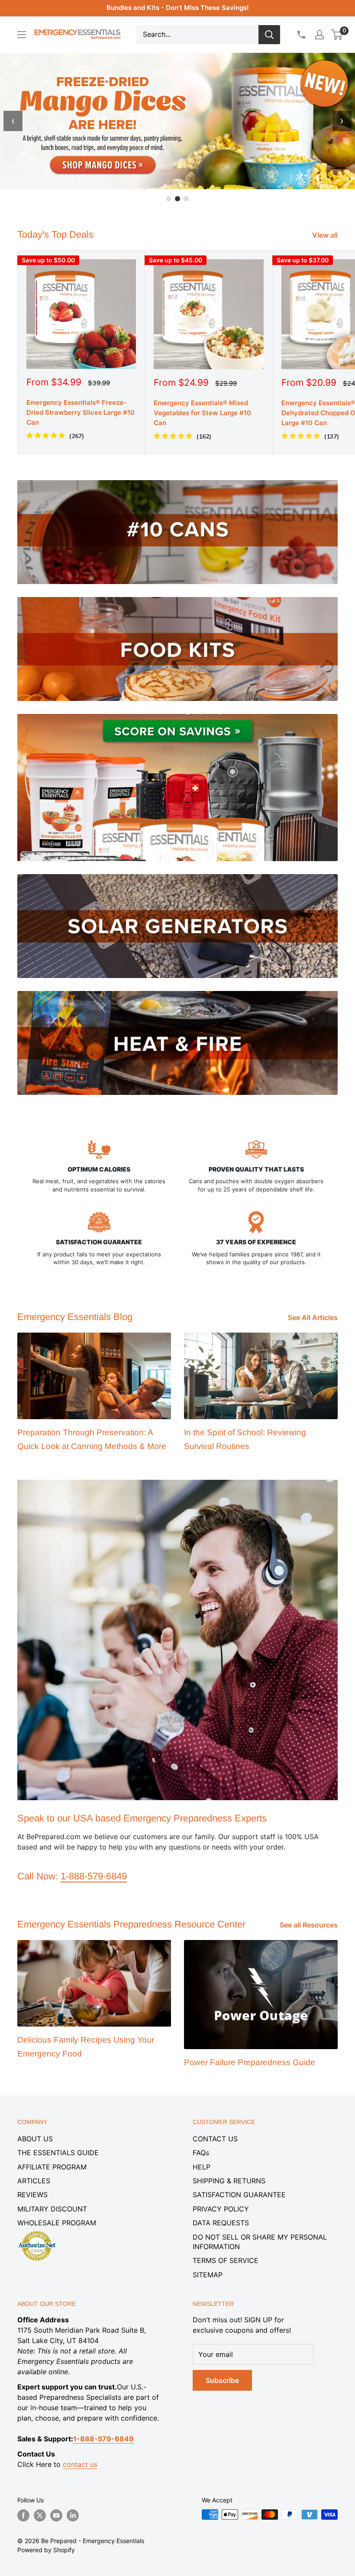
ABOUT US (35, 2139)
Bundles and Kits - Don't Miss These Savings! (178, 8)
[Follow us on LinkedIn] (73, 2515)
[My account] (319, 35)
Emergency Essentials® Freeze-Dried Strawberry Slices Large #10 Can (81, 413)
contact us (80, 2464)
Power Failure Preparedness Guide (250, 2062)
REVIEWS (32, 2195)
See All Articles (314, 1317)
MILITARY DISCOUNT (52, 2209)
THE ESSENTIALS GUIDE (58, 2153)
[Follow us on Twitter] (40, 2515)
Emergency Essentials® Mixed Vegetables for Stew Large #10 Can (202, 413)
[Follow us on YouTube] (56, 2515)
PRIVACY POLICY (221, 2209)
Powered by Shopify (46, 2550)
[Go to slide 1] (169, 199)
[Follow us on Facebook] (23, 2515)
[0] (337, 35)
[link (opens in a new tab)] (37, 2232)
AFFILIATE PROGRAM (52, 2167)
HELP (202, 2167)
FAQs (201, 2153)
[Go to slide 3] (186, 199)
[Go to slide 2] (177, 199)
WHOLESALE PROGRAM (57, 2223)
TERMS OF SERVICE (226, 2260)
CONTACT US (215, 2139)
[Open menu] (22, 35)
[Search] (269, 35)
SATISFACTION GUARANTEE (239, 2195)
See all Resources (310, 1925)
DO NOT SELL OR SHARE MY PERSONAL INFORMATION (260, 2242)
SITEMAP (208, 2275)
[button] (337, 35)
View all (326, 235)
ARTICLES (34, 2181)
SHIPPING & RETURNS (229, 2181)
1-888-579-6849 (94, 1876)
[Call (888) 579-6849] (301, 35)
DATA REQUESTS (221, 2223)
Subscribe (222, 2380)
